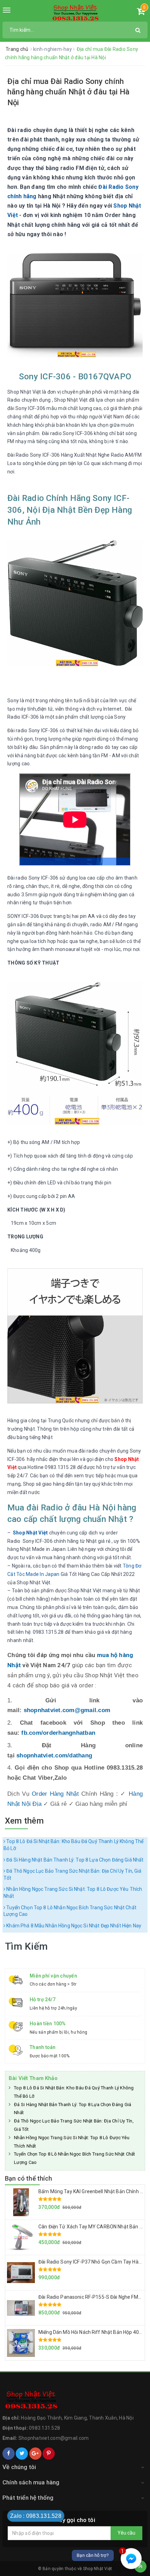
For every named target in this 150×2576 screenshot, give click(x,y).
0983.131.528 (44, 2428)
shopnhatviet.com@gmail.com (67, 1710)
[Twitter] (22, 2454)
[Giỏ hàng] (141, 13)
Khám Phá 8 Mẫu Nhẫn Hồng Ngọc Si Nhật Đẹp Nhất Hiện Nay (73, 1926)
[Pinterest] (49, 2454)
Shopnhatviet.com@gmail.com (54, 2438)
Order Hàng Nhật (55, 1794)
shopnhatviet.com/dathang (54, 1755)
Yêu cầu (126, 2533)
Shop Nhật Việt (31, 1533)
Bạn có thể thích (28, 2178)
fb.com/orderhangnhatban (58, 1733)
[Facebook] (9, 2454)
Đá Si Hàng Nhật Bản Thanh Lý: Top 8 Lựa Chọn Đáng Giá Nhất (74, 1860)
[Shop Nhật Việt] (75, 13)
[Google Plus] (35, 2454)
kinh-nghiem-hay (53, 49)
